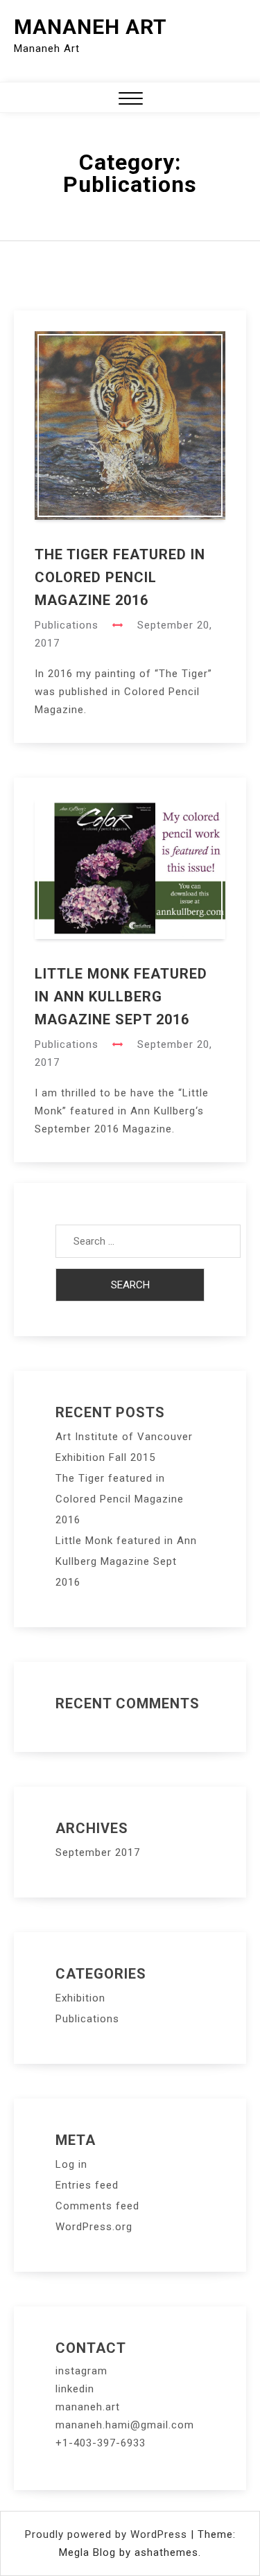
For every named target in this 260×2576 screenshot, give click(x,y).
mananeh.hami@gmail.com (125, 2425)
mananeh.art (88, 2407)
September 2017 (98, 1852)
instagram (81, 2371)
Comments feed (97, 2206)
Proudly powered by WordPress (108, 2534)
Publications (67, 625)
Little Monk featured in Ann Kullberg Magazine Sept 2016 (121, 997)
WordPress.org (94, 2227)
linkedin (75, 2389)
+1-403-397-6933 (101, 2443)
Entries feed (87, 2185)
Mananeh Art (90, 27)
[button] (131, 100)
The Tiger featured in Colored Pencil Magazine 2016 (120, 577)
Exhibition (80, 1998)
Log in (71, 2164)
